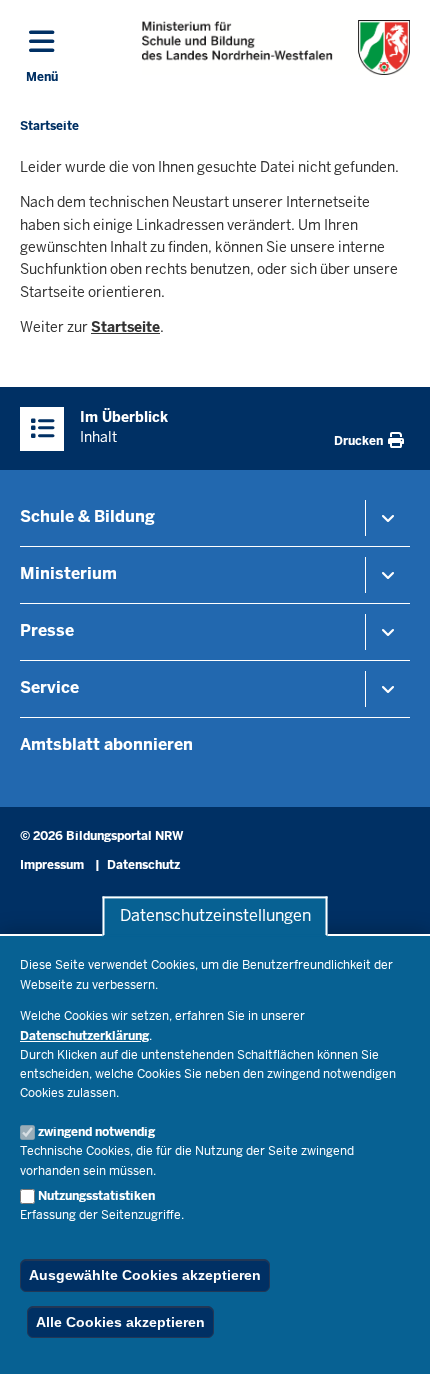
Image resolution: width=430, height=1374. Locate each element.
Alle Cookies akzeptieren (120, 1322)
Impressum (52, 865)
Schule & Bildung (87, 516)
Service (49, 687)
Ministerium (68, 573)
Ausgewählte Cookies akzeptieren (145, 1275)
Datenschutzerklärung (84, 1036)
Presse (47, 630)
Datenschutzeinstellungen (215, 916)
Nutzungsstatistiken (96, 1196)
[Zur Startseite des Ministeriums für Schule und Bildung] (276, 47)
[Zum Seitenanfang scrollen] (390, 1337)
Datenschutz (143, 865)
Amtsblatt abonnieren (106, 744)
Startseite (125, 327)
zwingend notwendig (96, 1132)
